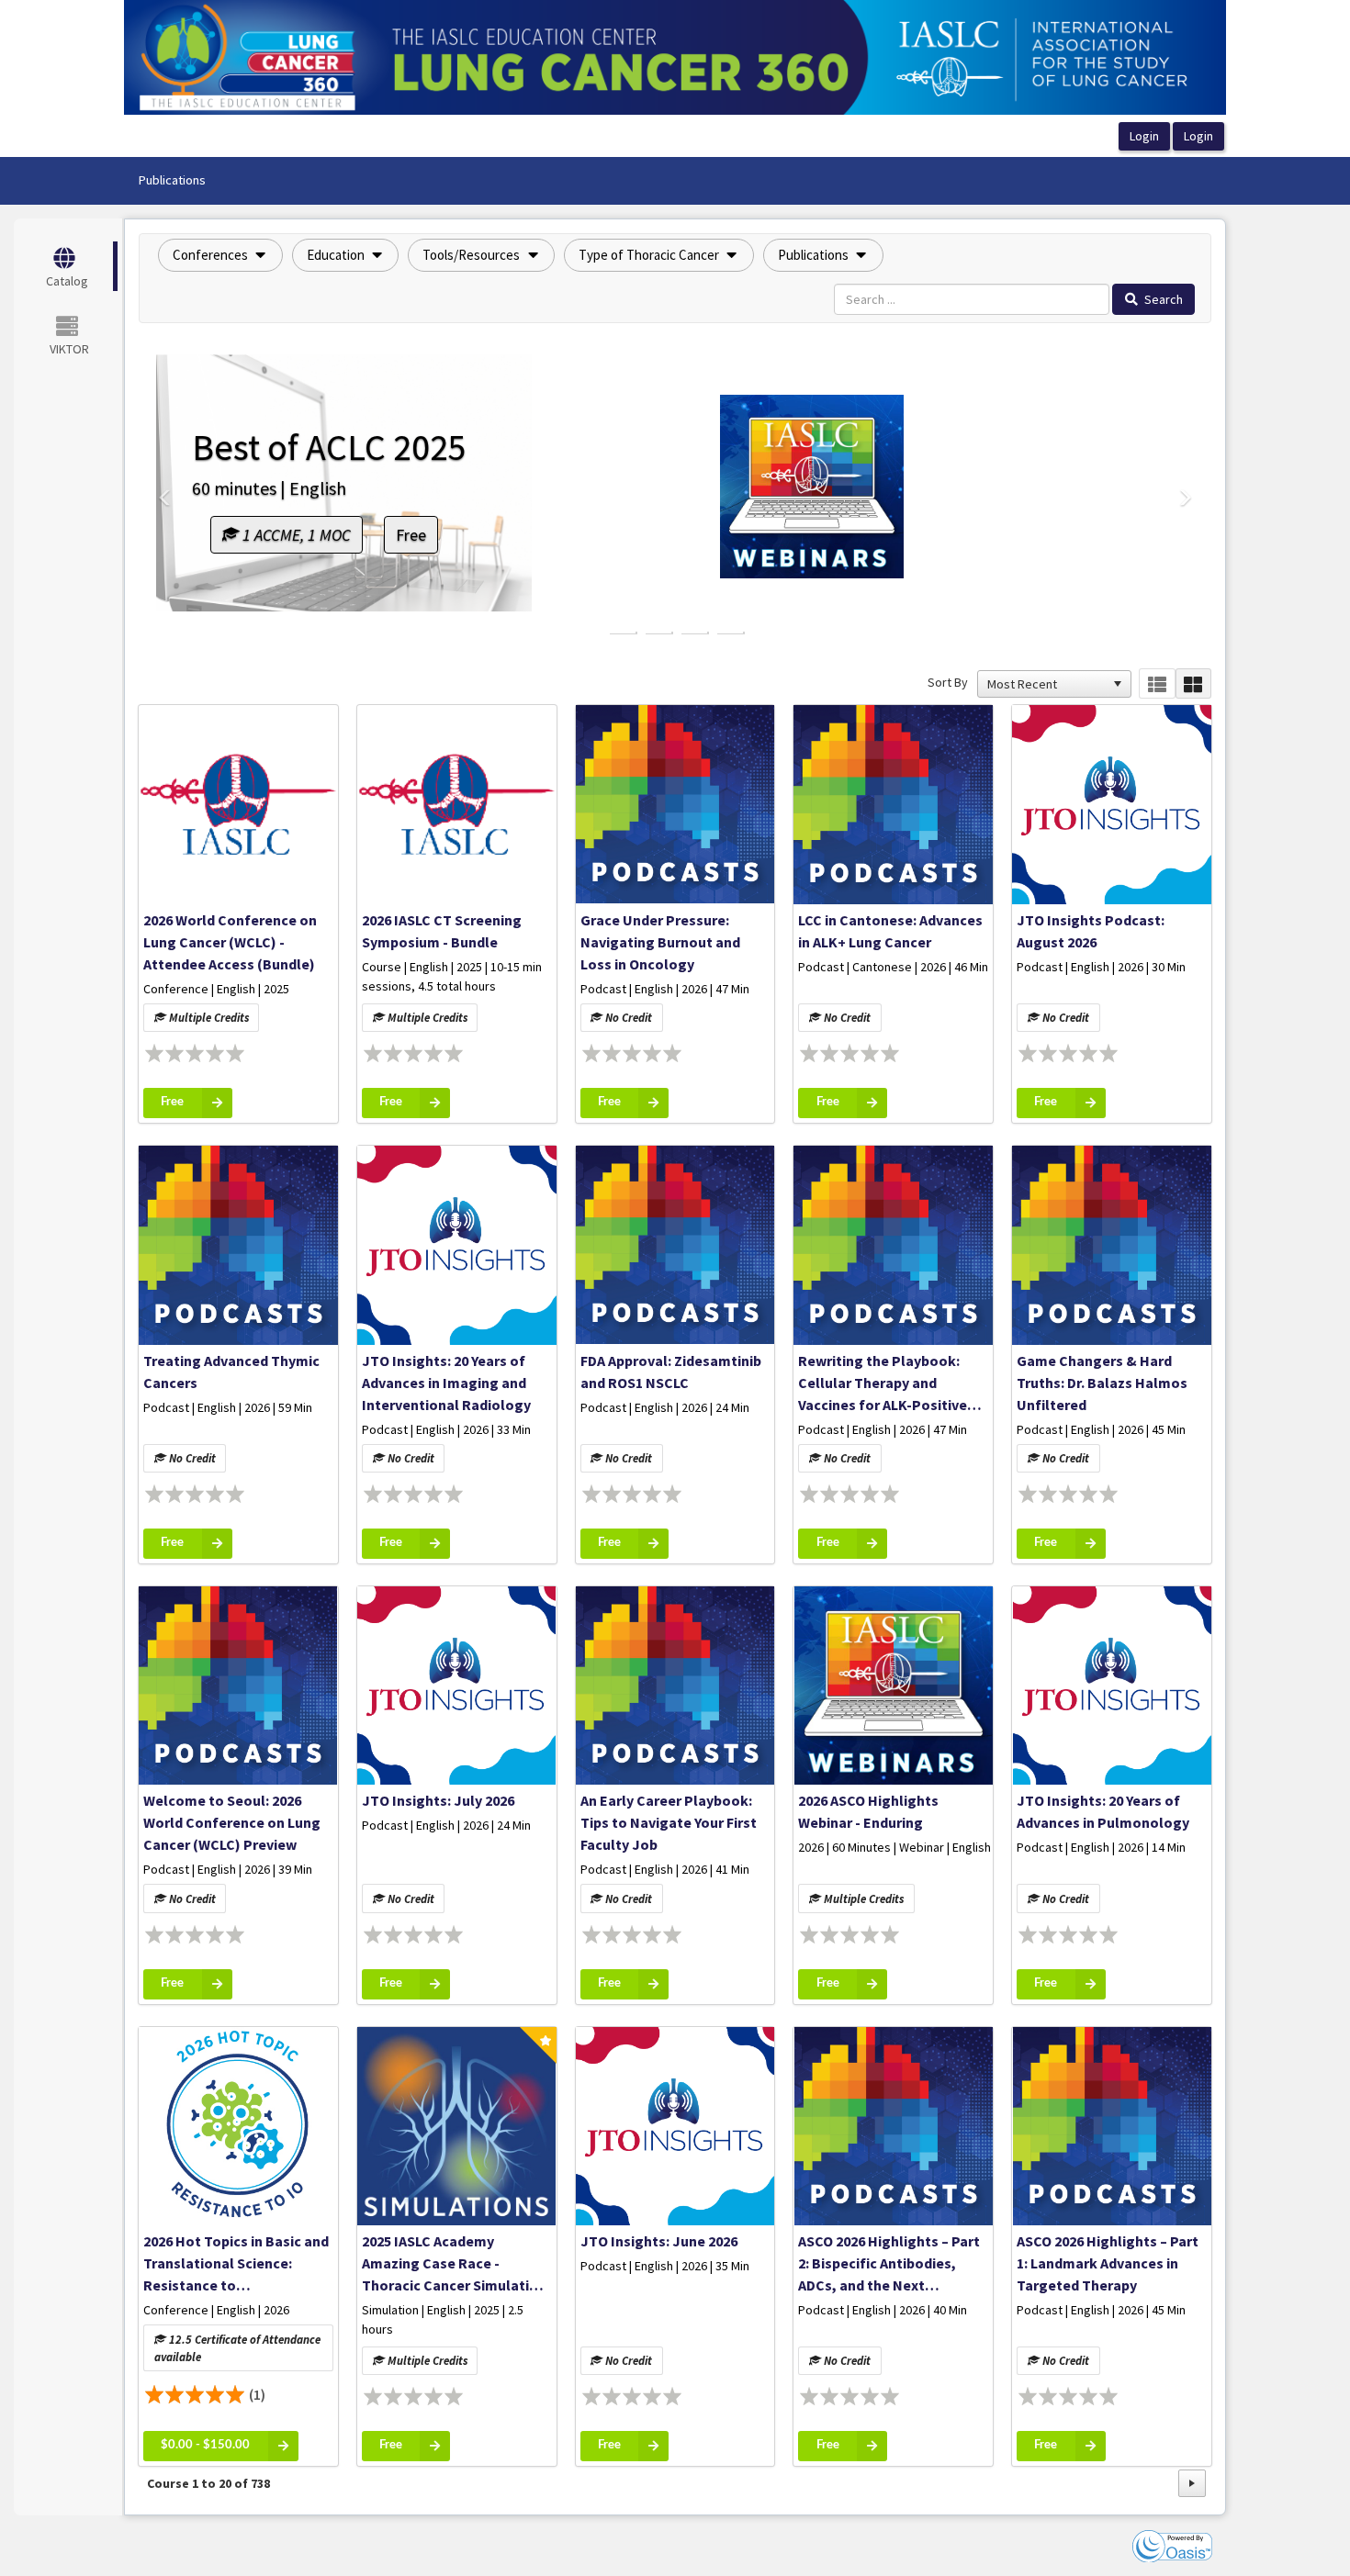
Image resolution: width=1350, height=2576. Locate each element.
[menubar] (172, 181)
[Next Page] (1192, 2483)
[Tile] (1193, 683)
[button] (220, 255)
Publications (172, 180)
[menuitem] (172, 181)
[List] (1157, 683)
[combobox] (1046, 684)
